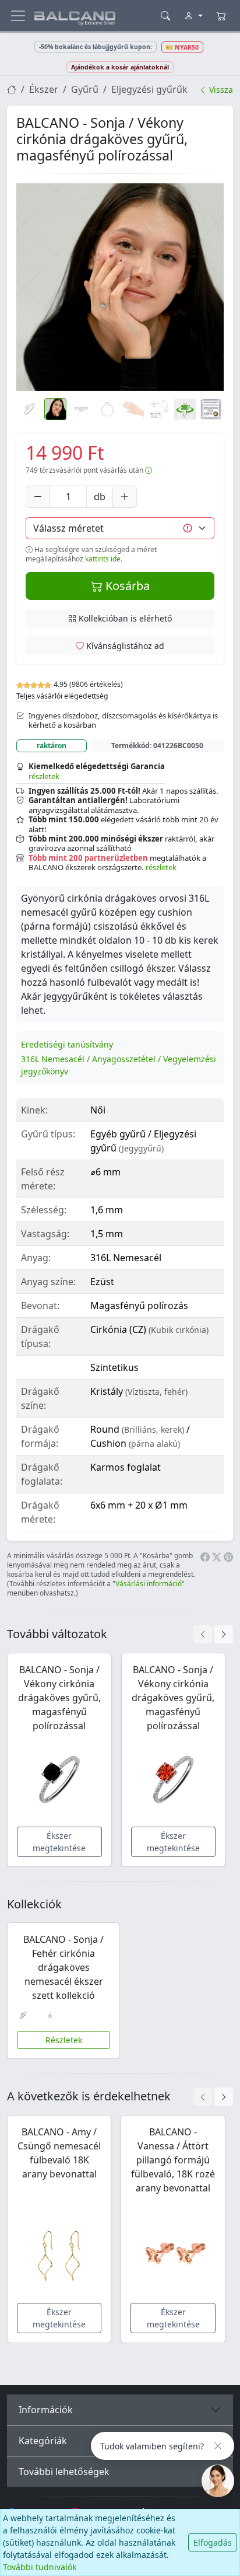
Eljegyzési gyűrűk (149, 89)
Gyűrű (85, 89)
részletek (44, 776)
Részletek (64, 2040)
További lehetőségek (64, 2472)
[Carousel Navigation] (213, 1634)
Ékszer (44, 89)
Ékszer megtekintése (59, 1842)
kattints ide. (104, 559)
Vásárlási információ (149, 1584)
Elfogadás (213, 2542)
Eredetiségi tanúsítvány (67, 1044)
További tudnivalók (40, 2567)
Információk (46, 2410)
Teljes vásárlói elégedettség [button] (62, 696)
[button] (120, 287)
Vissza (220, 90)
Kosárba (126, 586)
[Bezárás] (218, 2446)
